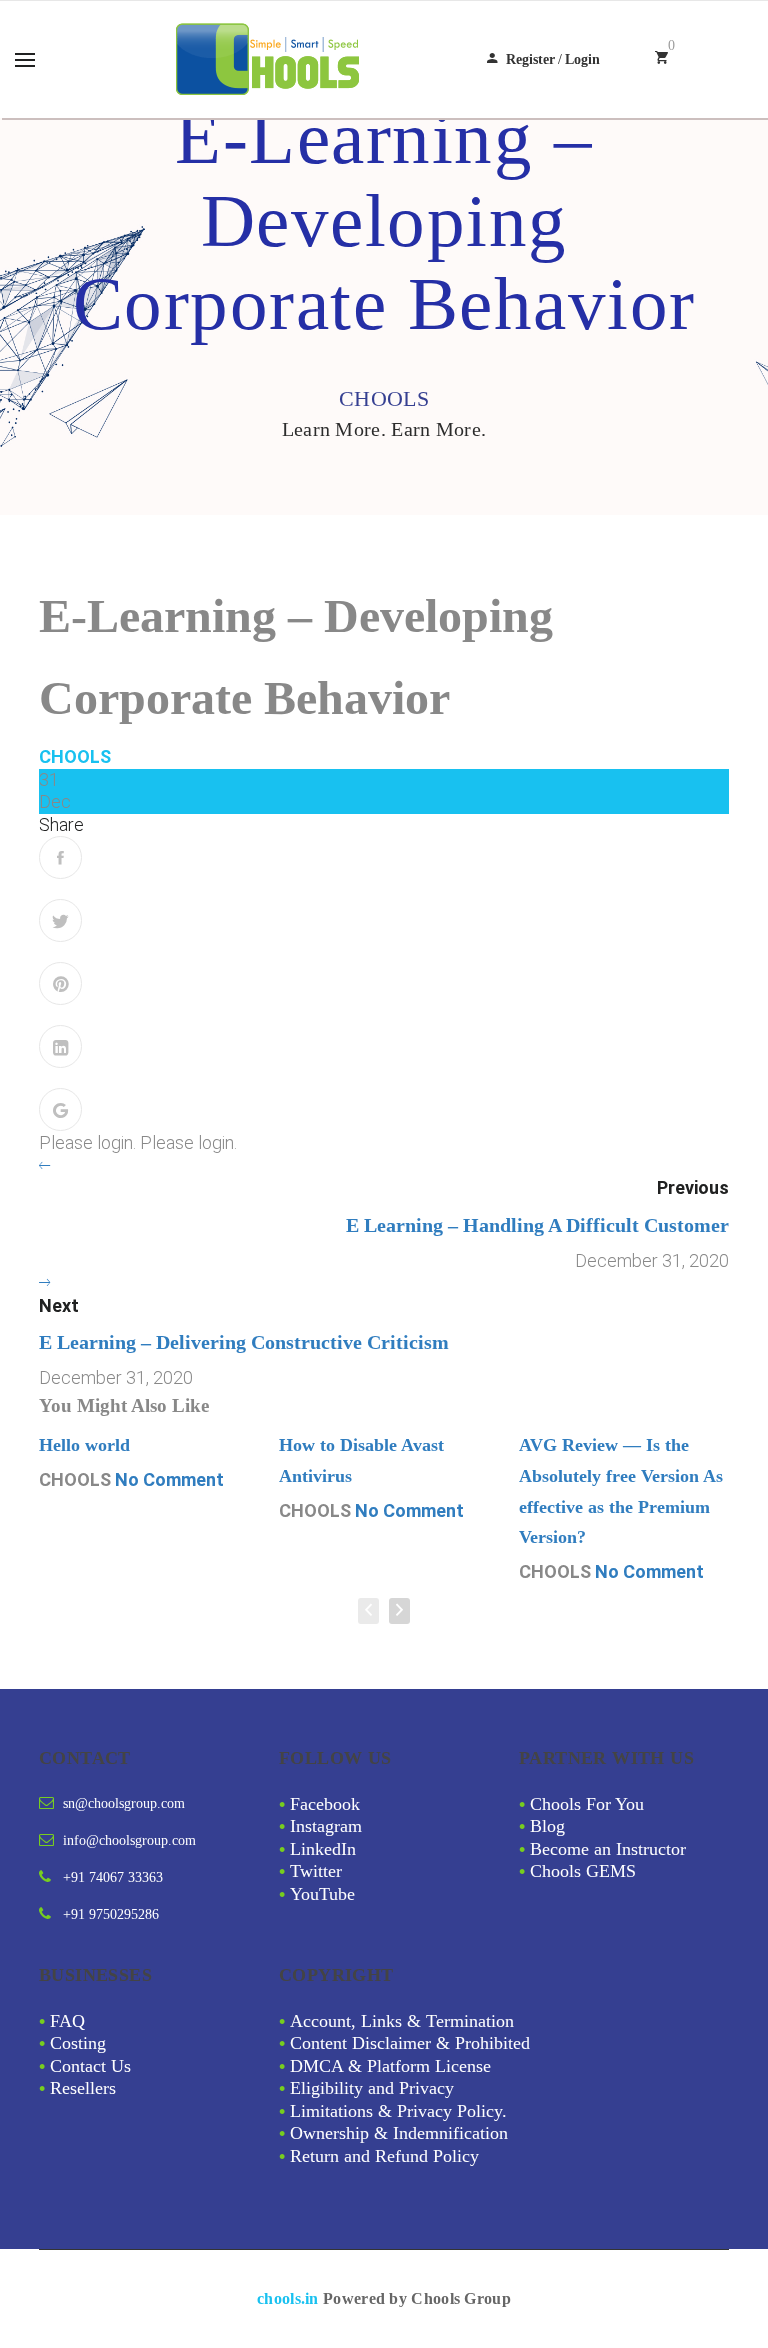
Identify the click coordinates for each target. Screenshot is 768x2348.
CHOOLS (75, 756)
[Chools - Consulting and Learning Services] (270, 59)
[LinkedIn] (60, 1046)
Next (59, 1305)
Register (530, 59)
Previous (693, 1187)
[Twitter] (60, 920)
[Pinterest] (60, 983)
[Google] (60, 1109)
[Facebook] (60, 857)
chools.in (288, 2298)
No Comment (169, 1479)
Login (582, 59)
